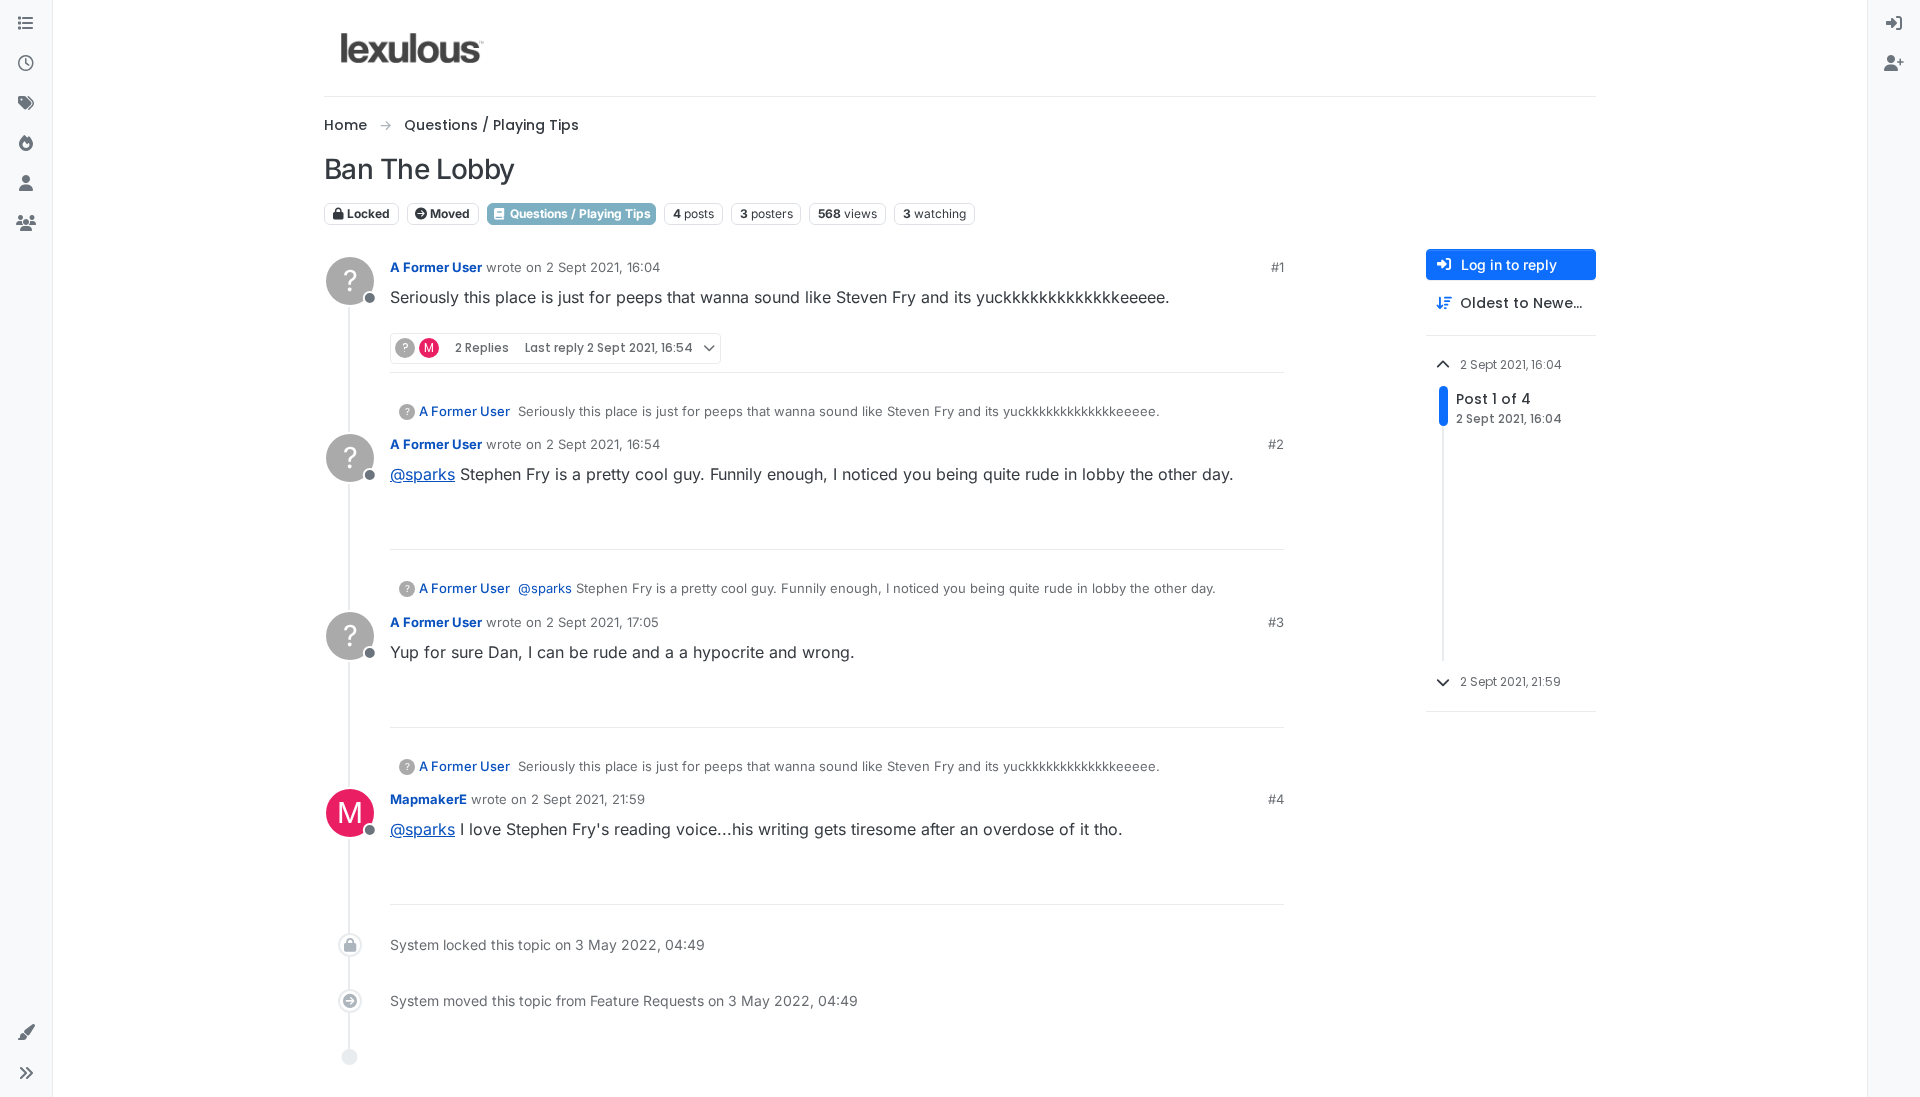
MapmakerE (428, 799)
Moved (448, 213)
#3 (1276, 622)
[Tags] (26, 104)
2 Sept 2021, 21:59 (588, 799)
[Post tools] (1267, 348)
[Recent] (26, 64)
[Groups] (26, 224)
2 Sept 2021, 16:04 (603, 267)
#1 (1277, 267)
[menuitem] (1894, 24)
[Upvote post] (1192, 348)
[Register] (1894, 64)
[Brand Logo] (412, 48)
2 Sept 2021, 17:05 (602, 622)
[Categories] (26, 24)
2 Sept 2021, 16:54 (603, 444)
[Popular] (26, 144)
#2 (1276, 444)
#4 (1276, 799)
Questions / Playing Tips (579, 213)
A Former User (436, 267)
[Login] (1894, 24)
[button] (26, 1033)
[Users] (26, 184)
